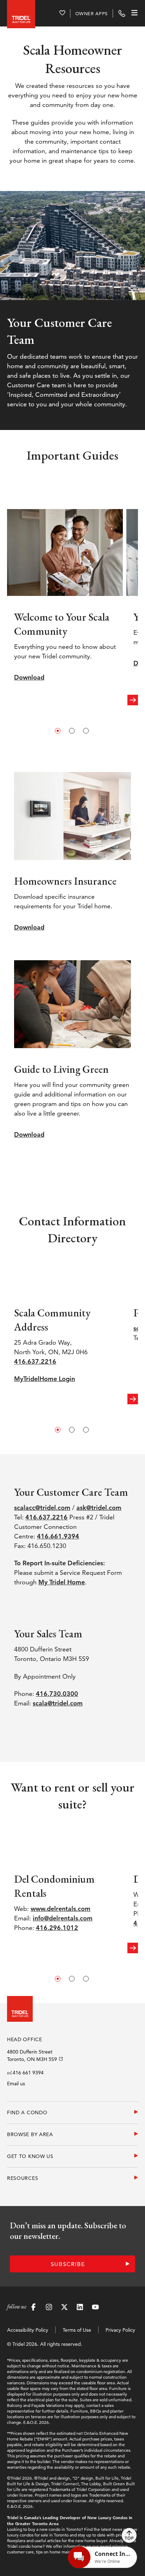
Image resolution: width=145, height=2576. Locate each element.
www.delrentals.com (61, 1909)
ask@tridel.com (99, 1508)
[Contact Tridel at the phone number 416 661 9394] (122, 13)
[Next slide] (133, 700)
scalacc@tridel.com (42, 1508)
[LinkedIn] (80, 2308)
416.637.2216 (35, 1361)
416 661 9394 (28, 2073)
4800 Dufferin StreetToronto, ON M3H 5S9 (32, 2055)
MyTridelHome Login (45, 1379)
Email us (16, 2084)
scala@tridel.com (58, 1703)
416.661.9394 (58, 1536)
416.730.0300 (57, 1694)
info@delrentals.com (63, 1918)
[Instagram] (49, 2308)
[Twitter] (64, 2308)
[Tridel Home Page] (21, 13)
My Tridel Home (62, 1582)
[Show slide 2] (72, 731)
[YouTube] (95, 2308)
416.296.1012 (57, 1928)
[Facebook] (33, 2308)
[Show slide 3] (86, 731)
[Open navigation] (132, 13)
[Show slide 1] (58, 731)
